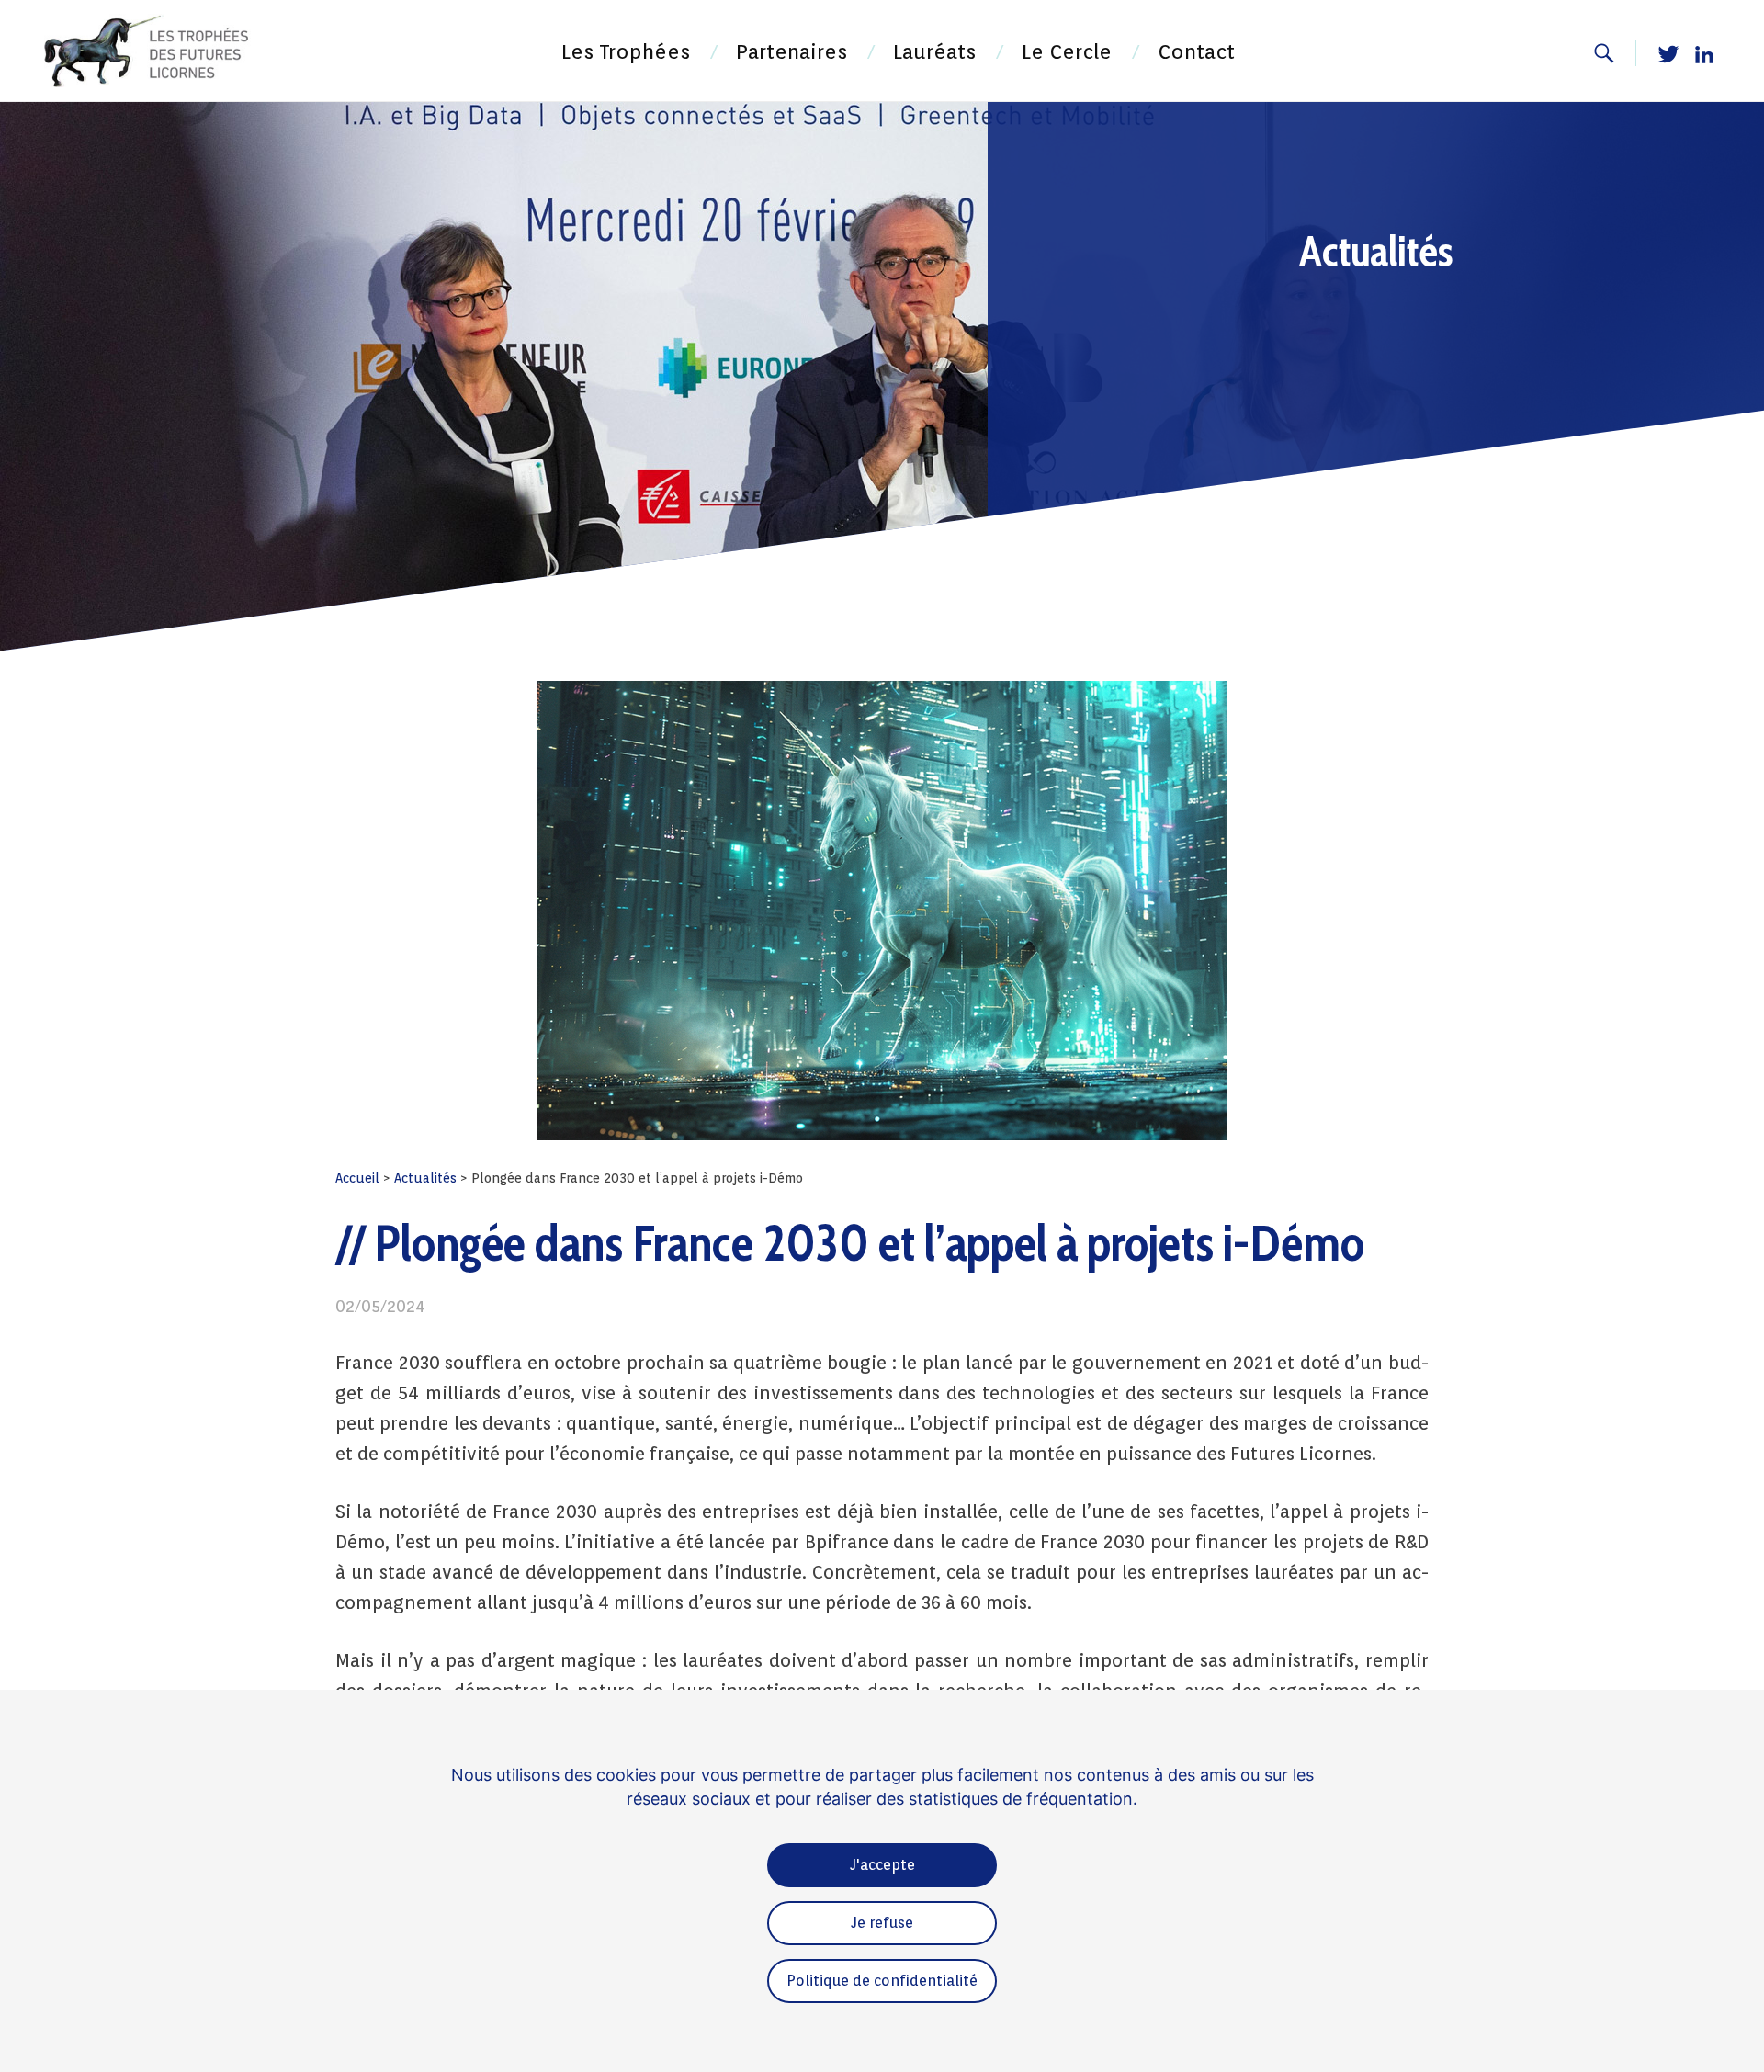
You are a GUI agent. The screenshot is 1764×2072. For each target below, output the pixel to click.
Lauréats (934, 51)
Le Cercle (1067, 51)
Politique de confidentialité (882, 1981)
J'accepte (882, 1865)
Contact (1196, 51)
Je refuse (882, 1923)
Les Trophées (626, 51)
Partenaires (792, 51)
